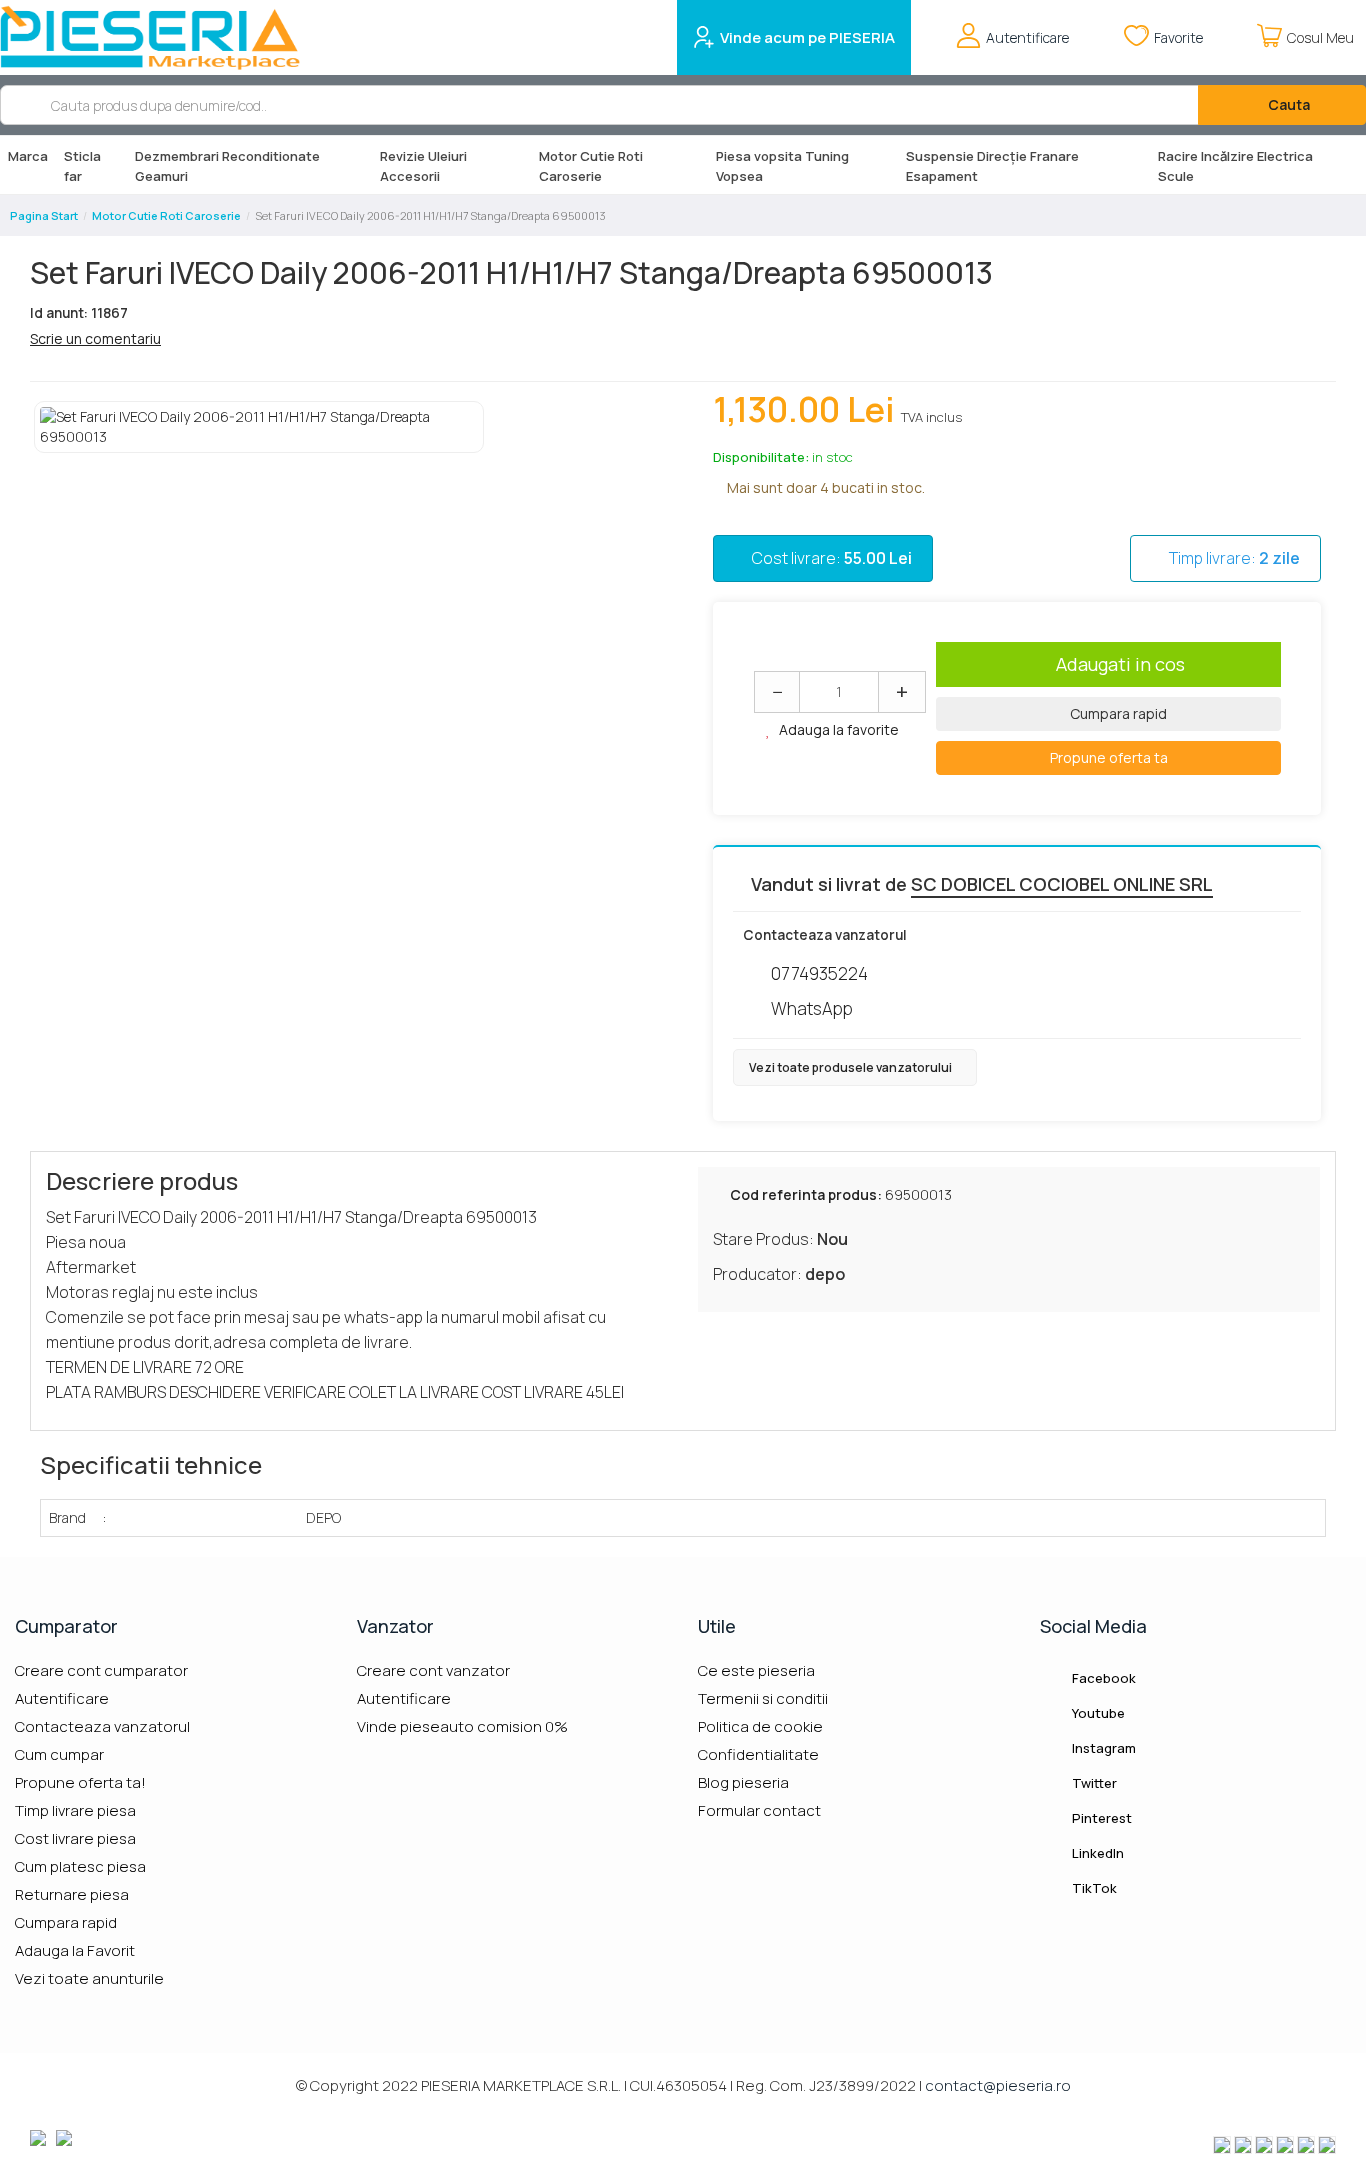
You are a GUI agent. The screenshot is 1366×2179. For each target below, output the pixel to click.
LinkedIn (1096, 1853)
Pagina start (44, 215)
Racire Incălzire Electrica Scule (1235, 166)
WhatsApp (812, 1008)
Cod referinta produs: (806, 1194)
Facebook (1102, 1678)
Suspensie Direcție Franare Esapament (992, 166)
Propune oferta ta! (80, 1782)
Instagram (1102, 1748)
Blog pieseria (743, 1782)
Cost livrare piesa (75, 1838)
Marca (28, 156)
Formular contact (759, 1810)
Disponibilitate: (761, 457)
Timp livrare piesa (75, 1810)
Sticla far (82, 166)
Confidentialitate (758, 1754)
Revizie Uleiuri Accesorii (423, 166)
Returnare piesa (72, 1894)
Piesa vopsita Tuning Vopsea (782, 166)
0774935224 (819, 973)
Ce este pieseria (756, 1670)
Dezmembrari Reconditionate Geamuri (227, 166)
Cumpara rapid (1117, 713)
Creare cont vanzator (433, 1670)
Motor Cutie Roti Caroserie (591, 166)
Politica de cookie (760, 1726)
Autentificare (62, 1698)
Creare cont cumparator (101, 1670)
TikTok (1093, 1888)
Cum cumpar (59, 1754)
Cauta (1287, 104)
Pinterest (1100, 1818)
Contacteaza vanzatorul (102, 1726)
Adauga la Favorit (75, 1950)
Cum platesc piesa (80, 1866)
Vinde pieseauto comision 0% (462, 1726)
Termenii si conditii (763, 1698)
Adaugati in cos (1120, 664)
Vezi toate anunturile (89, 1978)
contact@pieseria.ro (998, 2085)
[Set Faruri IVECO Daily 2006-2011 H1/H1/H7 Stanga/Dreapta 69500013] (259, 427)
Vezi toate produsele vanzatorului (851, 1067)
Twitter (1093, 1783)
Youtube (1097, 1713)
